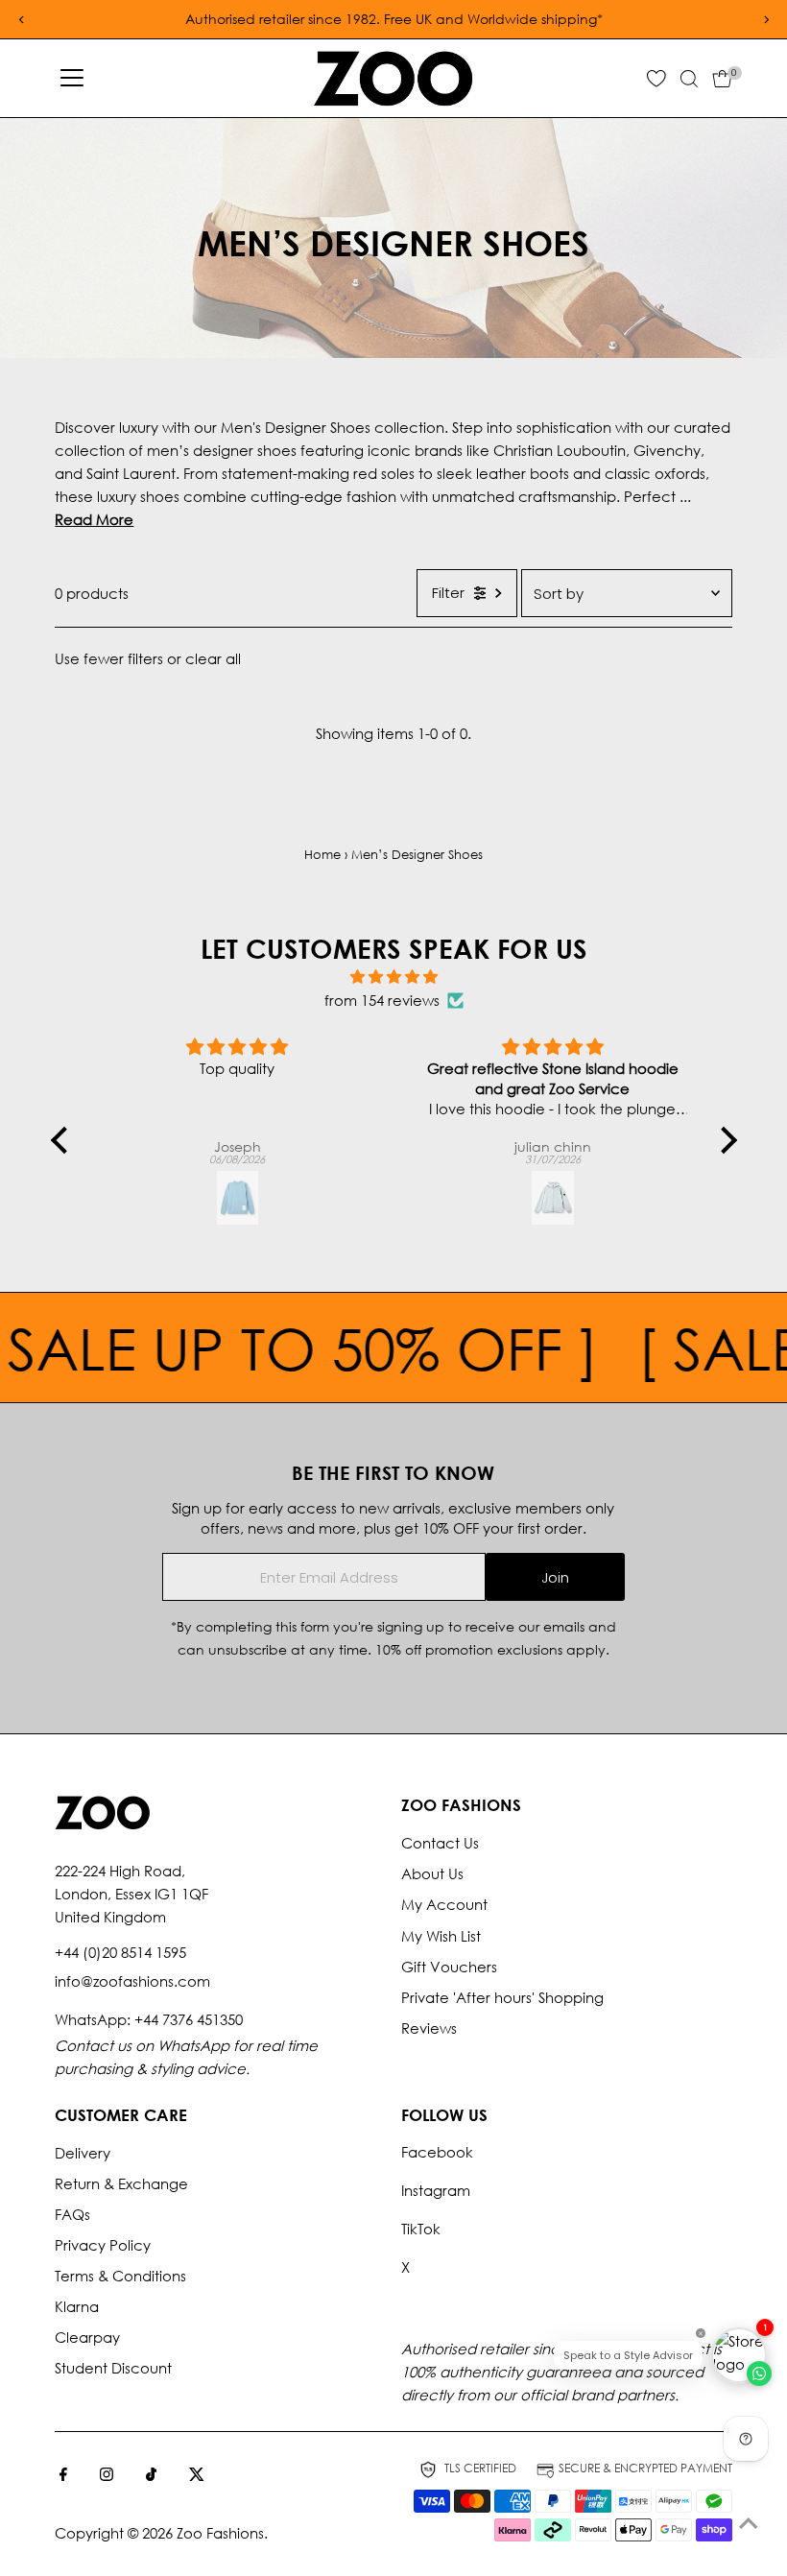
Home (322, 855)
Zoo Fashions (220, 2533)
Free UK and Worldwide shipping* (493, 19)
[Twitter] (197, 2475)
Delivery (83, 2153)
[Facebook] (63, 2475)
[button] (63, 1140)
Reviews (429, 2028)
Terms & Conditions (120, 2276)
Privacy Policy (103, 2245)
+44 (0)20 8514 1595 (120, 1952)
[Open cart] (722, 79)
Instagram (436, 2190)
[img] (394, 977)
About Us (432, 1873)
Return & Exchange (121, 2183)
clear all (213, 658)
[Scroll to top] (749, 2523)
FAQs (72, 2214)
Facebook (437, 2152)
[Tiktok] (151, 2475)
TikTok (421, 2229)
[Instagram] (107, 2475)
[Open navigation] (72, 79)
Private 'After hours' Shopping (502, 1997)
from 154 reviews (382, 1000)
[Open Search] (689, 79)
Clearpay (87, 2337)
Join (555, 1577)
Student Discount (113, 2368)
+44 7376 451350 (189, 2019)
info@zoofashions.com (132, 1981)
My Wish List (441, 1936)
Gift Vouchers (449, 1967)
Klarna (77, 2306)
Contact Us (440, 1843)
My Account (444, 1904)
